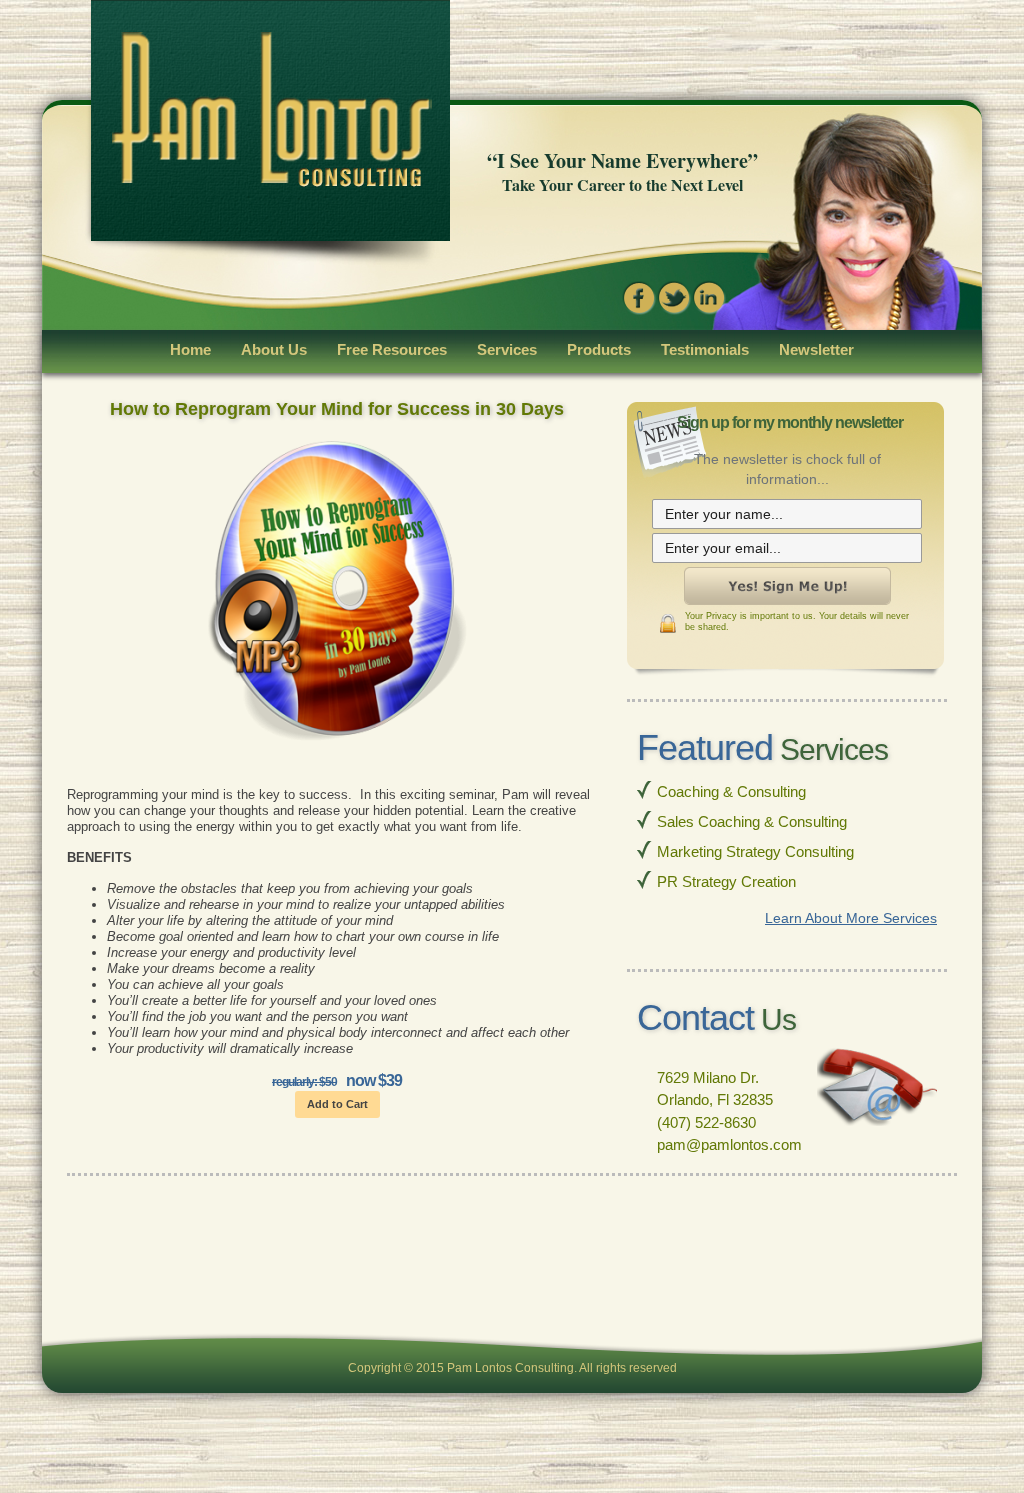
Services (507, 349)
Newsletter (816, 349)
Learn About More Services (851, 918)
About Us (274, 349)
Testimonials (705, 349)
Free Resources (392, 349)
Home (190, 349)
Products (599, 349)
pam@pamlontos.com (729, 1144)
